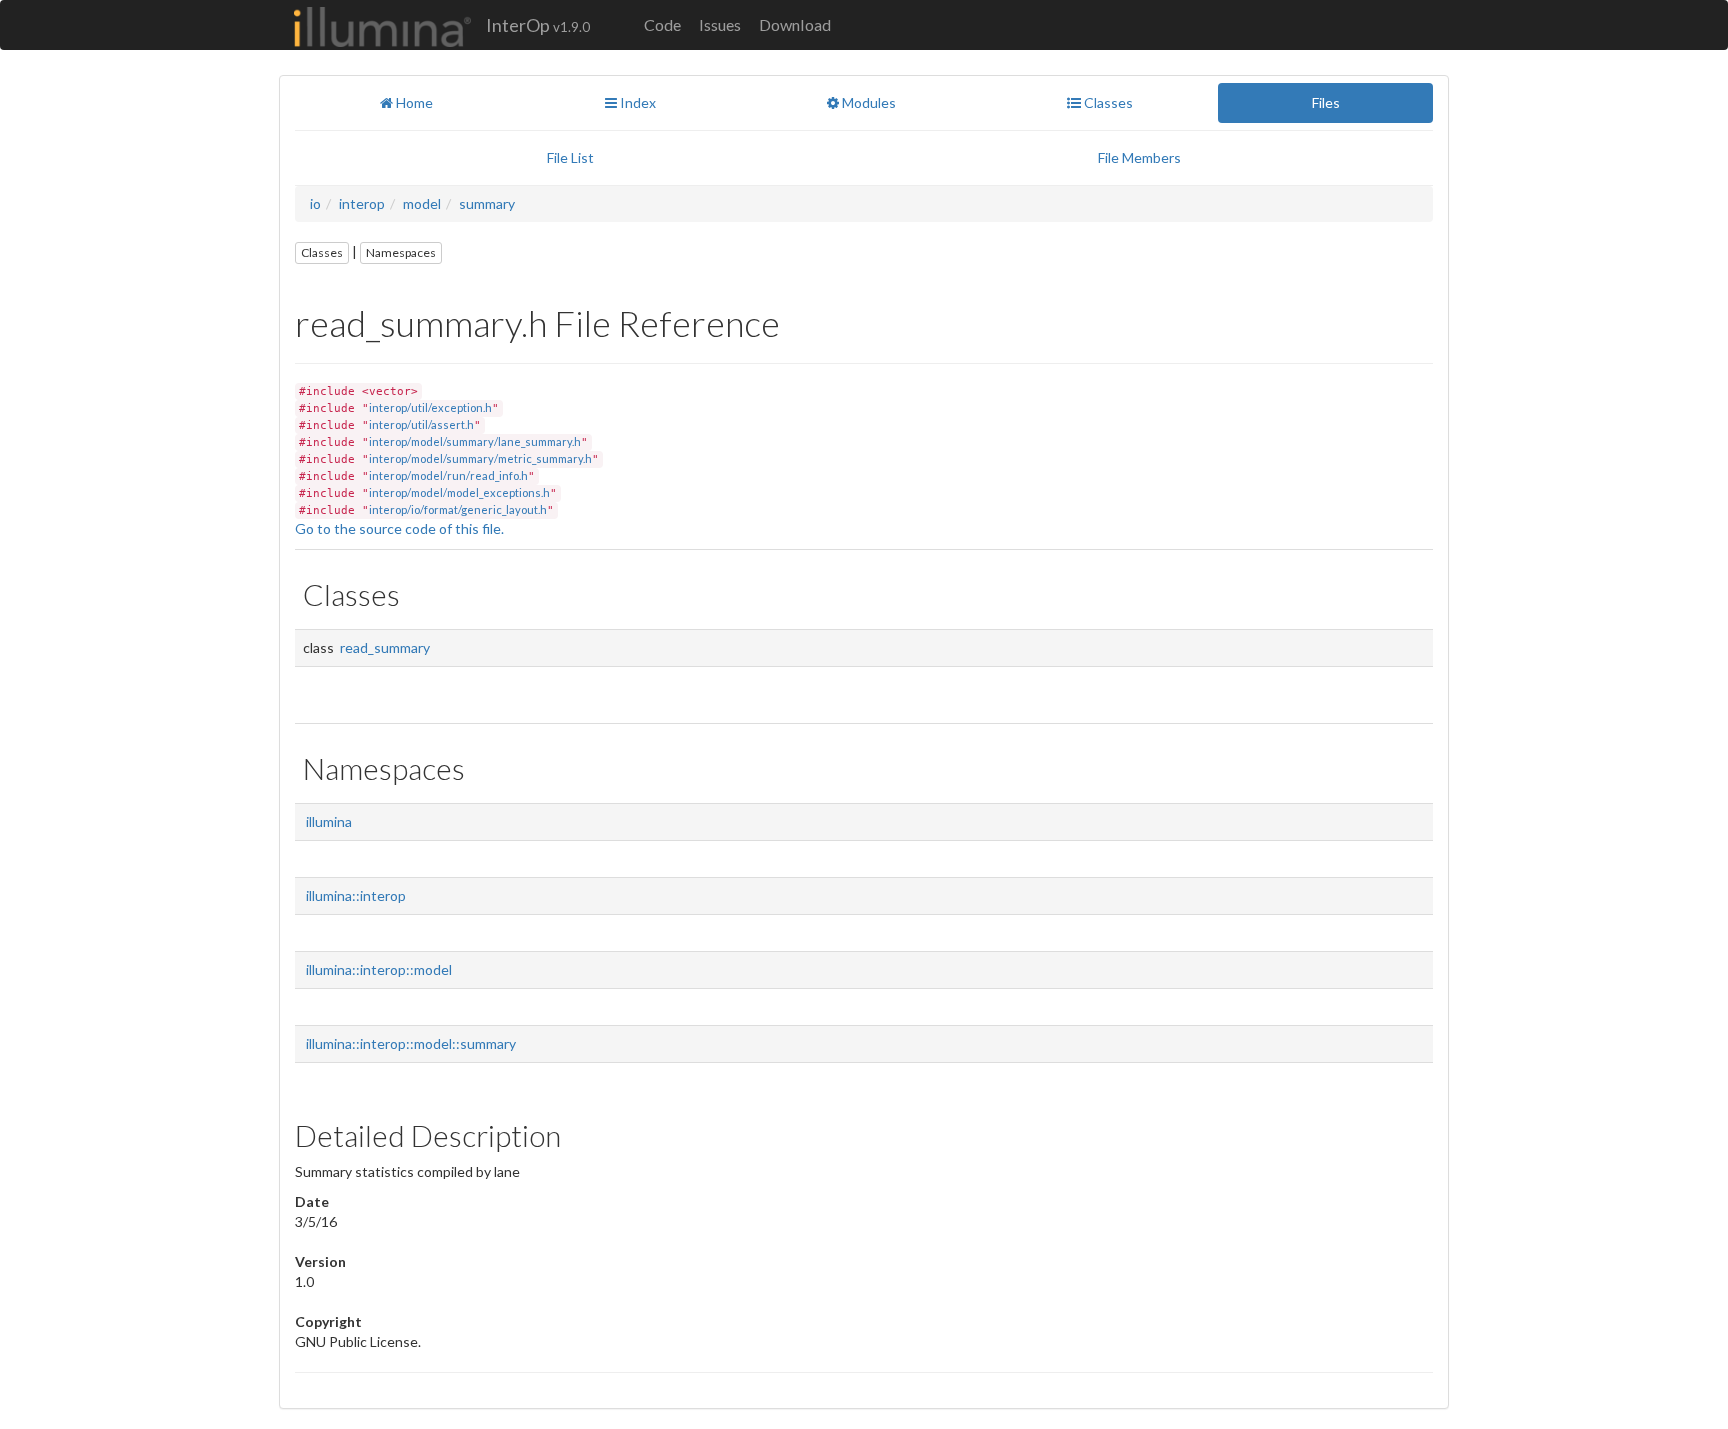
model (422, 203)
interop (362, 203)
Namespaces (401, 252)
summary (487, 203)
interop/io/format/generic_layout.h (458, 509)
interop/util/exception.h (430, 407)
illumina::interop (356, 895)
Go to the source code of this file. (399, 528)
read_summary (385, 647)
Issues (720, 24)
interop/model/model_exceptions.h (459, 492)
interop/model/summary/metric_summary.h (480, 458)
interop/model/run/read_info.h (448, 475)
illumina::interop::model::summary (411, 1043)
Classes (322, 252)
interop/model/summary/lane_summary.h (475, 441)
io (315, 203)
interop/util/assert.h (421, 424)
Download (795, 24)
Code (662, 24)
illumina (329, 821)
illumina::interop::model (379, 969)
